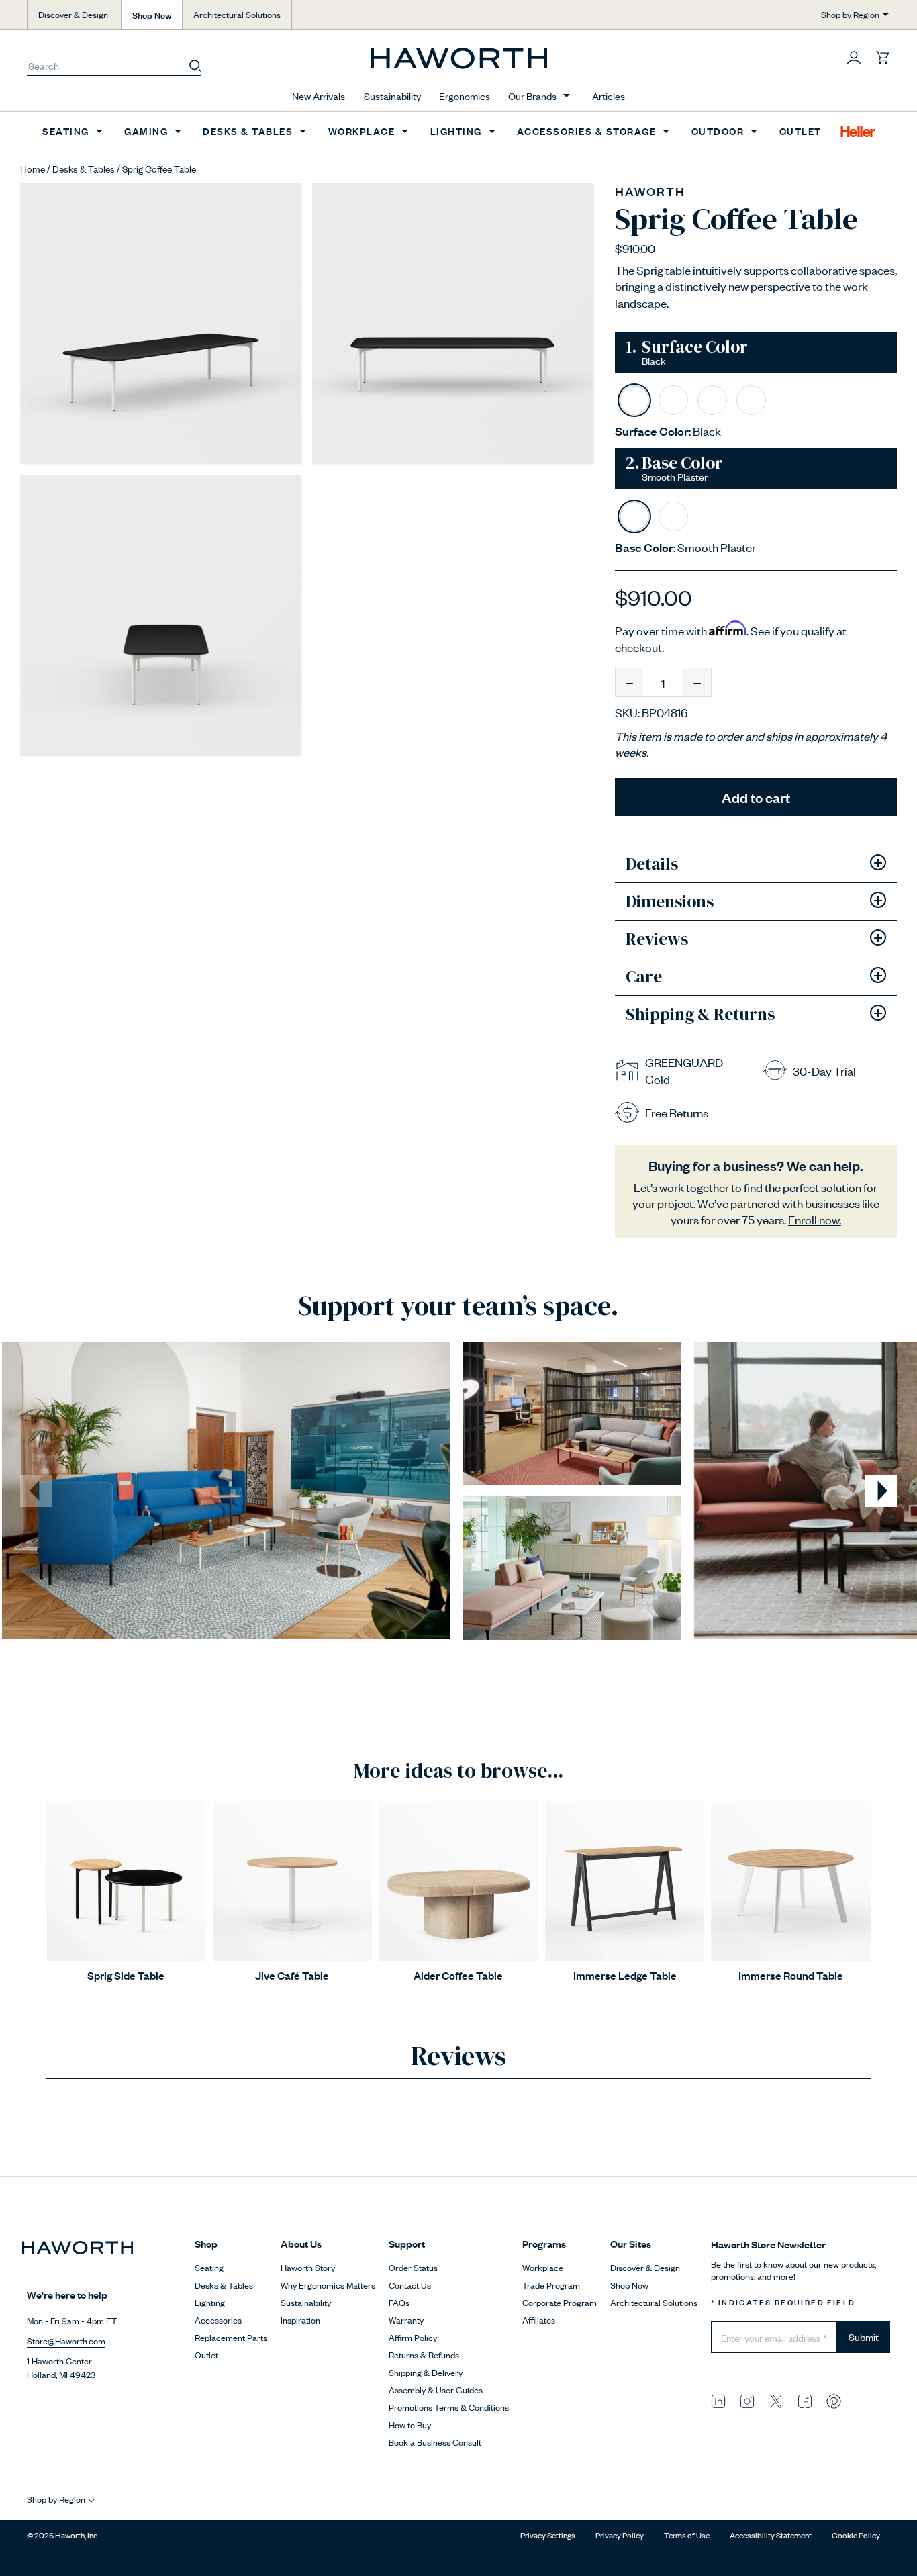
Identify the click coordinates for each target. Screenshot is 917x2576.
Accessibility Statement (771, 2535)
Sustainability (392, 96)
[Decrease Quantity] (629, 682)
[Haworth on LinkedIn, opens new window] (718, 2400)
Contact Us (410, 2285)
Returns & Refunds (424, 2355)
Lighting (456, 131)
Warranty (406, 2320)
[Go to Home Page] (459, 58)
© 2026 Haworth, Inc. (63, 2535)
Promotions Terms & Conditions (449, 2407)
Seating (66, 131)
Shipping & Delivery (426, 2372)
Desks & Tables (248, 131)
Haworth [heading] (650, 191)
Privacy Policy (620, 2535)
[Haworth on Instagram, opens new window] (747, 2400)
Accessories (218, 2320)
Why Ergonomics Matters (328, 2285)
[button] (854, 57)
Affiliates (539, 2320)
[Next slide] (881, 1491)
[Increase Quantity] (697, 682)
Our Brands (532, 96)
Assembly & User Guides (436, 2390)
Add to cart (756, 797)
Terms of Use (687, 2535)
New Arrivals (319, 96)
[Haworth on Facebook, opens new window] (805, 2400)
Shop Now (152, 14)
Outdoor (718, 131)
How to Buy (410, 2425)
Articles (609, 96)
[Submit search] (195, 65)
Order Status (413, 2267)
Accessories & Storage (587, 131)
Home (33, 168)
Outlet (801, 131)
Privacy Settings (548, 2535)
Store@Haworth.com (66, 2341)
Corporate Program (560, 2302)
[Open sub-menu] (567, 96)
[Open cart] (883, 57)
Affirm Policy (413, 2337)
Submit (864, 2337)
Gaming (146, 131)
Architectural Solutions (237, 14)
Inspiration (300, 2320)
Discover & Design (73, 14)
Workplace (362, 131)
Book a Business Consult (435, 2442)
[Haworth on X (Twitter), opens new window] (776, 2400)
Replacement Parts (231, 2337)
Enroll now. (815, 1219)
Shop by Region (850, 14)
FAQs (399, 2302)
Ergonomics (465, 96)
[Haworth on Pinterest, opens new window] (834, 2400)
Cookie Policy (856, 2535)
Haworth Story (308, 2267)
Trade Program (551, 2285)
